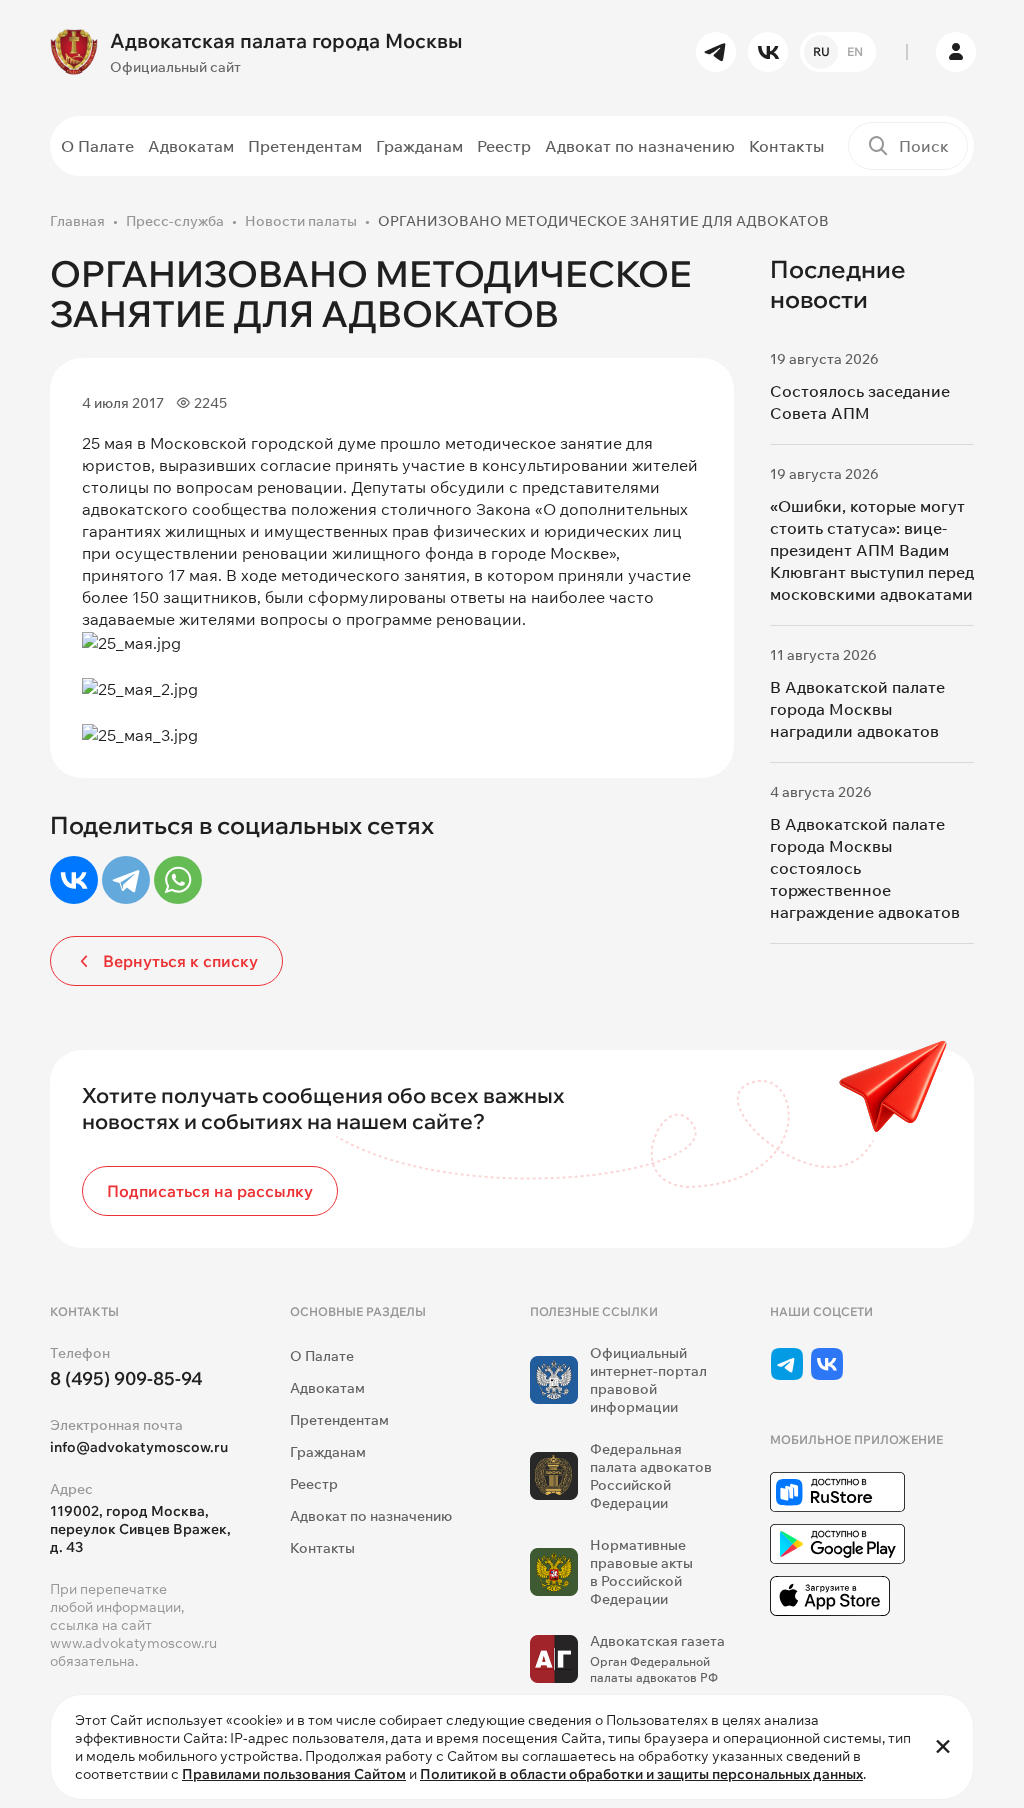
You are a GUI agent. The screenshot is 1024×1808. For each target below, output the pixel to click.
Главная (77, 221)
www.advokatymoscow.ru (133, 1643)
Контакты (786, 146)
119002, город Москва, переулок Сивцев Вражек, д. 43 (140, 1529)
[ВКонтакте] (74, 880)
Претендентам (305, 146)
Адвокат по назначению (640, 146)
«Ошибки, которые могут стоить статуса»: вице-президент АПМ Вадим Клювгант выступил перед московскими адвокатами (872, 550)
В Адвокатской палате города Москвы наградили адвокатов (857, 709)
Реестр (504, 146)
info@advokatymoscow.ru (139, 1447)
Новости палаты (301, 221)
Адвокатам (191, 146)
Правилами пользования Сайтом (294, 1774)
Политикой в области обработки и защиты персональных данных (641, 1774)
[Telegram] (126, 880)
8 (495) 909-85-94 (126, 1378)
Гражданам (419, 146)
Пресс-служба (175, 221)
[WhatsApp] (178, 880)
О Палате (97, 146)
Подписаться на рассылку (210, 1191)
